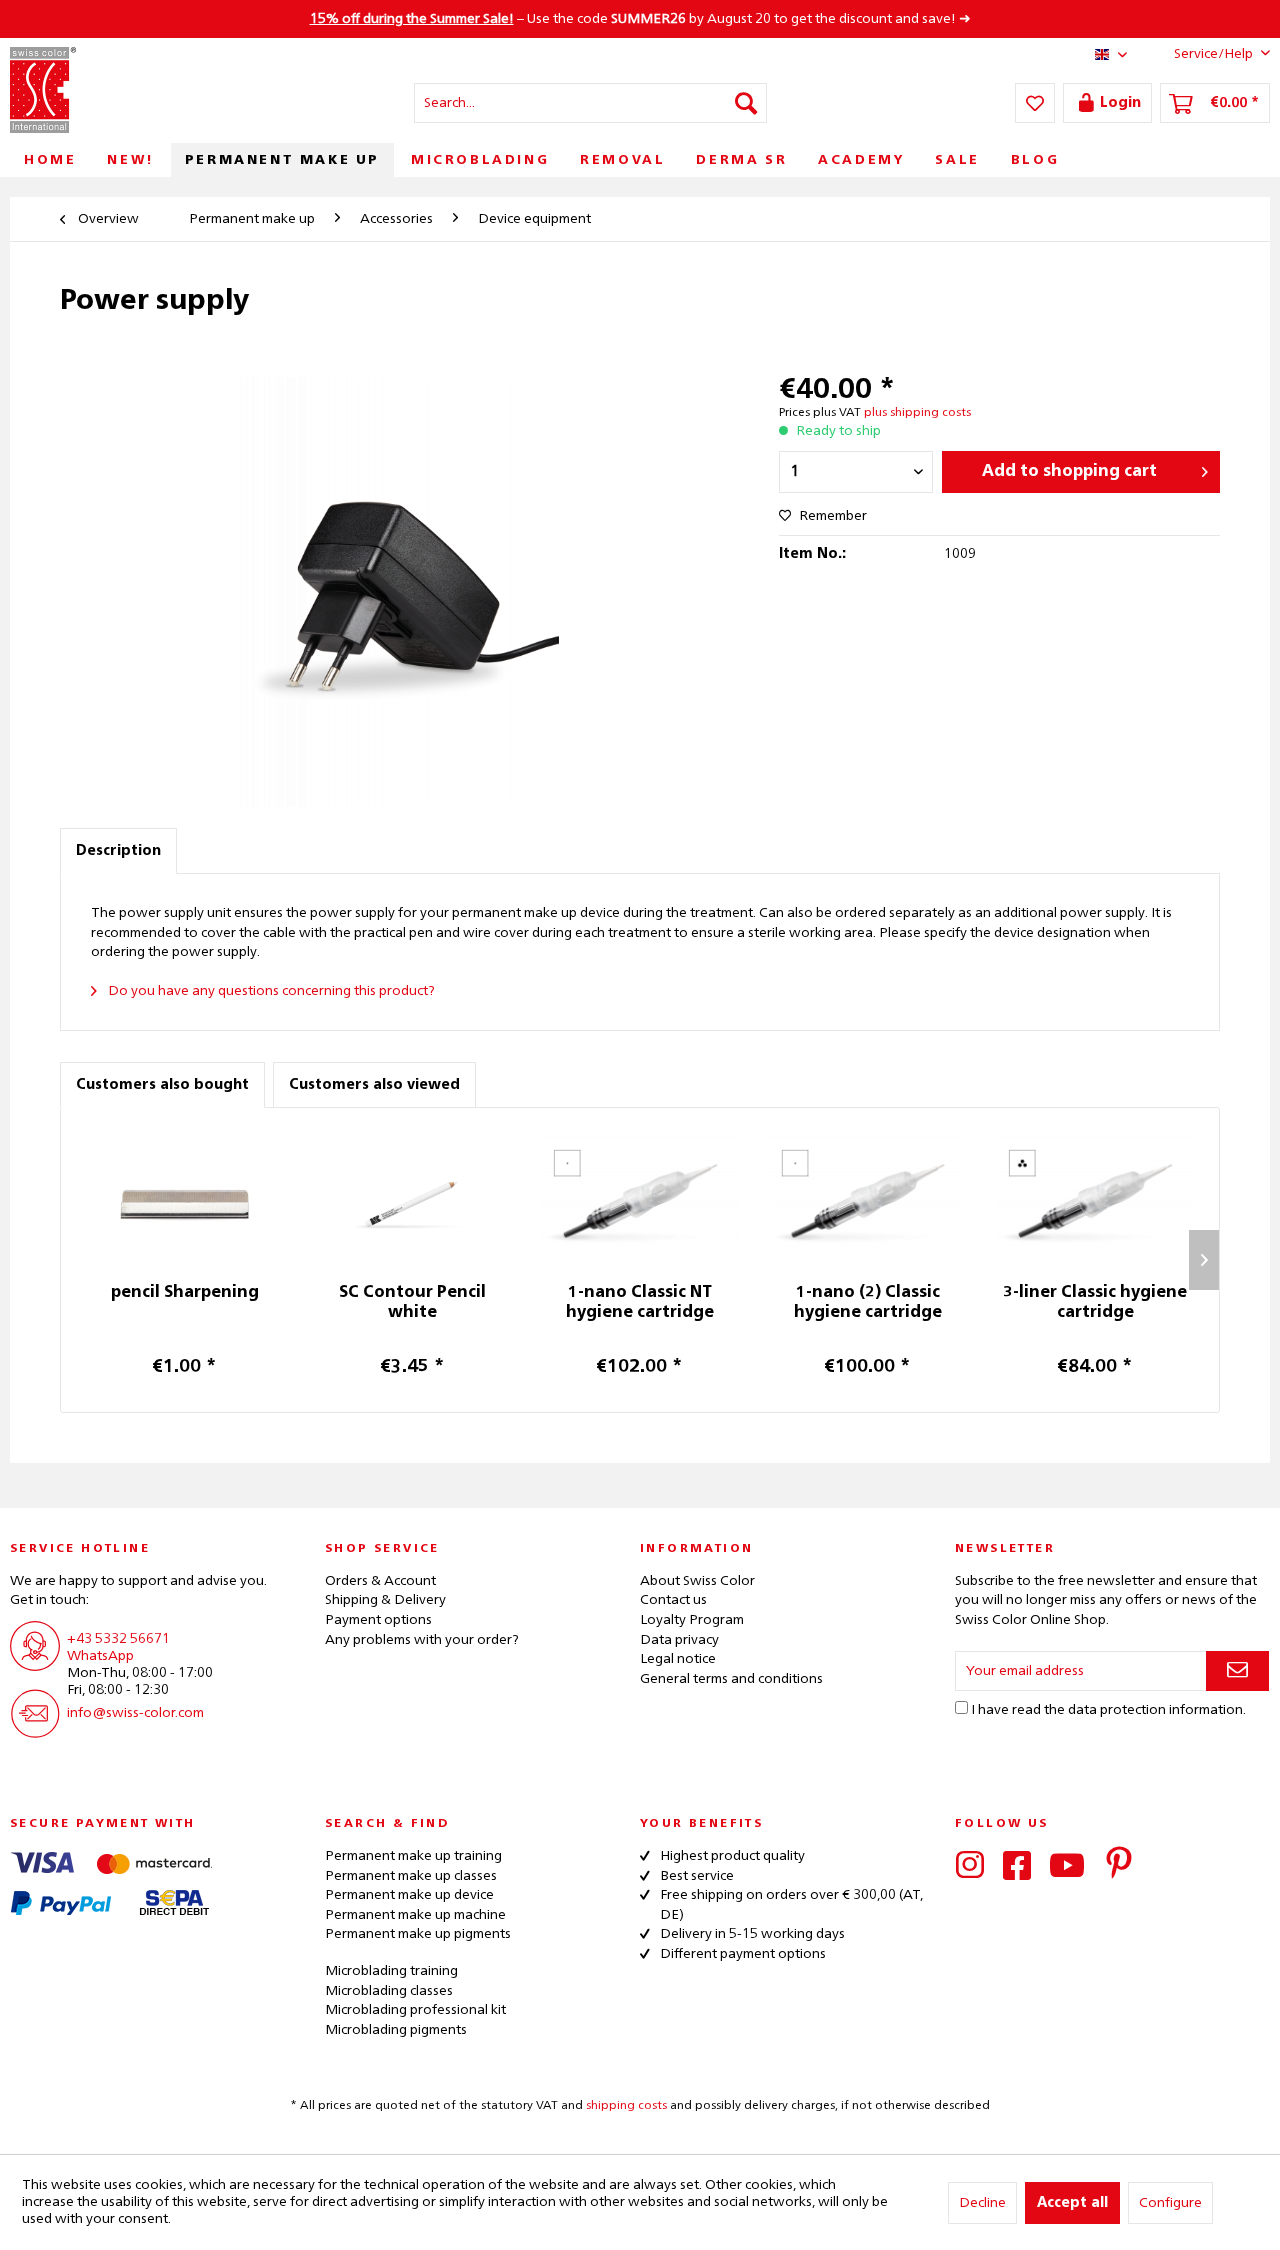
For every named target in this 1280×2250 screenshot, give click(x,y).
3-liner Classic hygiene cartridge (1095, 1303)
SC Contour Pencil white (412, 1303)
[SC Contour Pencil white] (413, 1203)
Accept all (1072, 2203)
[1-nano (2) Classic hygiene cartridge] (868, 1203)
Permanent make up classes (411, 1876)
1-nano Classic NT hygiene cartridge (640, 1303)
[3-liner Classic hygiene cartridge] (1095, 1203)
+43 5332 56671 (118, 1639)
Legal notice (678, 1659)
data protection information (1155, 1710)
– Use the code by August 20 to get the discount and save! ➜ (640, 19)
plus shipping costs (917, 413)
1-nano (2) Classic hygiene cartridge (868, 1303)
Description (118, 851)
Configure (1170, 2203)
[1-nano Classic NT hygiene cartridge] (640, 1203)
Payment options (378, 1620)
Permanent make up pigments (418, 1934)
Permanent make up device (409, 1895)
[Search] (746, 103)
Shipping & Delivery (385, 1600)
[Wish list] (1035, 103)
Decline (982, 2203)
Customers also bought (162, 1085)
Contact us (673, 1600)
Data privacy (679, 1640)
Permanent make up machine (415, 1915)
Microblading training (391, 1971)
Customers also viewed (374, 1085)
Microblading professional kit (415, 2010)
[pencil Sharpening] (185, 1203)
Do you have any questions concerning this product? (270, 991)
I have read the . (1108, 1710)
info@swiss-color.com (135, 1713)
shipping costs (626, 2106)
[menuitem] (590, 103)
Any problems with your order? (422, 1640)
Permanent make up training (413, 1856)
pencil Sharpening (185, 1293)
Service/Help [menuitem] (1213, 54)
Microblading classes (389, 1991)
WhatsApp (100, 1656)
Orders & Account (380, 1581)
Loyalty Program (692, 1620)
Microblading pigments (396, 2030)
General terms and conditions (731, 1679)
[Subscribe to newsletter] (1237, 1671)
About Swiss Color (697, 1581)
